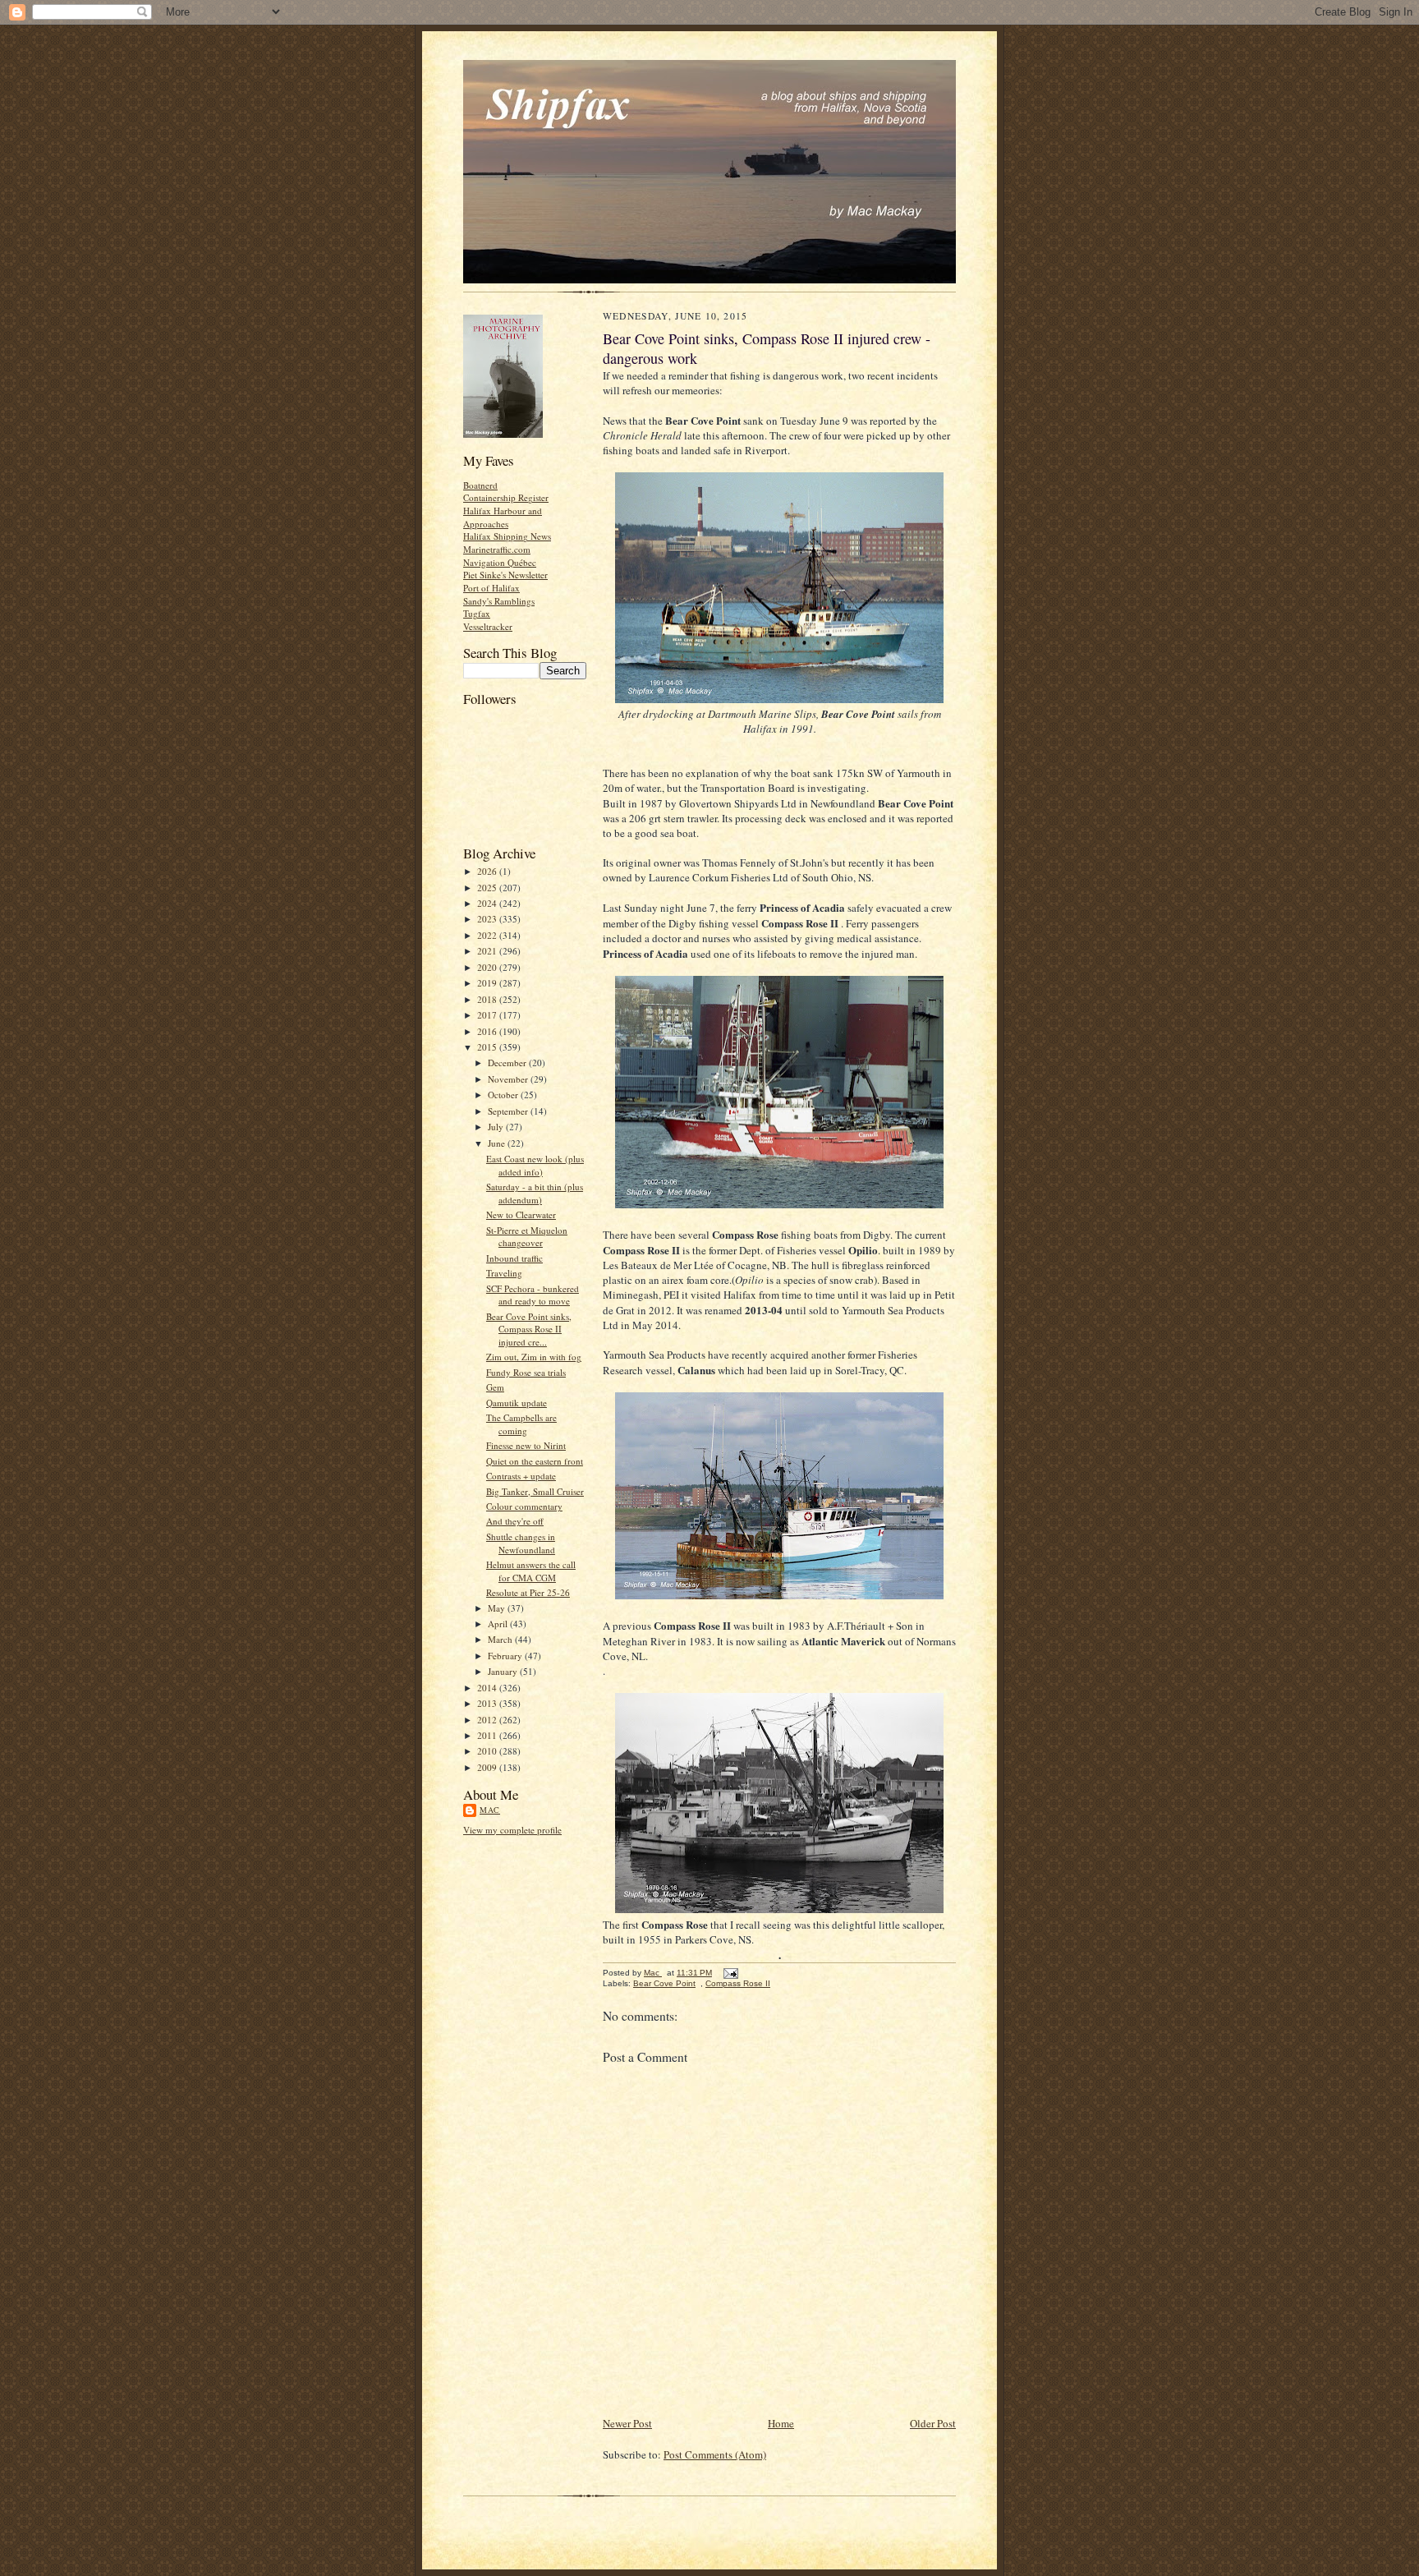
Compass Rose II (738, 1983)
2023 (488, 919)
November (509, 1079)
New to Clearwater (521, 1214)
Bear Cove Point (664, 1983)
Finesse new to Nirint (526, 1445)
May (498, 1608)
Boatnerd (480, 485)
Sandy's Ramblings (499, 601)
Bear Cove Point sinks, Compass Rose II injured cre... (529, 1329)
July (497, 1127)
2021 (488, 951)
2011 (488, 1735)
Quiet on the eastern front (535, 1461)
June (498, 1143)
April (499, 1624)
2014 (488, 1688)
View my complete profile (512, 1830)
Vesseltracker (488, 626)
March (501, 1639)
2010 (488, 1751)
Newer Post (627, 2423)
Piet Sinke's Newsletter (505, 575)
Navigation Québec (500, 562)
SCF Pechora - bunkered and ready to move (533, 1295)
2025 (488, 888)
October (504, 1095)
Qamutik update (517, 1403)
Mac (490, 1810)
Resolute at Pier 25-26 (528, 1592)
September (509, 1111)
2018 (488, 999)
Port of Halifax (491, 588)
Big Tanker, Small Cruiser (535, 1491)
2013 (488, 1703)
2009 (488, 1767)
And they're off (515, 1521)
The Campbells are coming (521, 1424)
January (504, 1671)
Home (781, 2423)
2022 (488, 935)
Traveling (504, 1273)
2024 (488, 903)
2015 (488, 1047)
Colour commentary (524, 1506)
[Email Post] (730, 1973)
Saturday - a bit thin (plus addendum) (535, 1193)
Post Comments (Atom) (715, 2454)
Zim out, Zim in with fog (534, 1357)
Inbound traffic (514, 1258)
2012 (488, 1720)
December (508, 1063)
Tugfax (477, 613)
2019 (488, 983)
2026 (488, 871)
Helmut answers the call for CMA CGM (531, 1571)
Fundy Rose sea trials (526, 1372)
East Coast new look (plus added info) (535, 1165)
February (506, 1656)
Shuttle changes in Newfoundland (521, 1543)
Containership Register (506, 497)
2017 (488, 1015)
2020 (488, 967)
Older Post (933, 2423)
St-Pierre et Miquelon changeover (527, 1237)
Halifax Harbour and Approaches (503, 517)
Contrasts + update (521, 1476)
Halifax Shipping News (507, 536)
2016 (488, 1031)
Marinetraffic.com (497, 549)
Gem (495, 1387)
